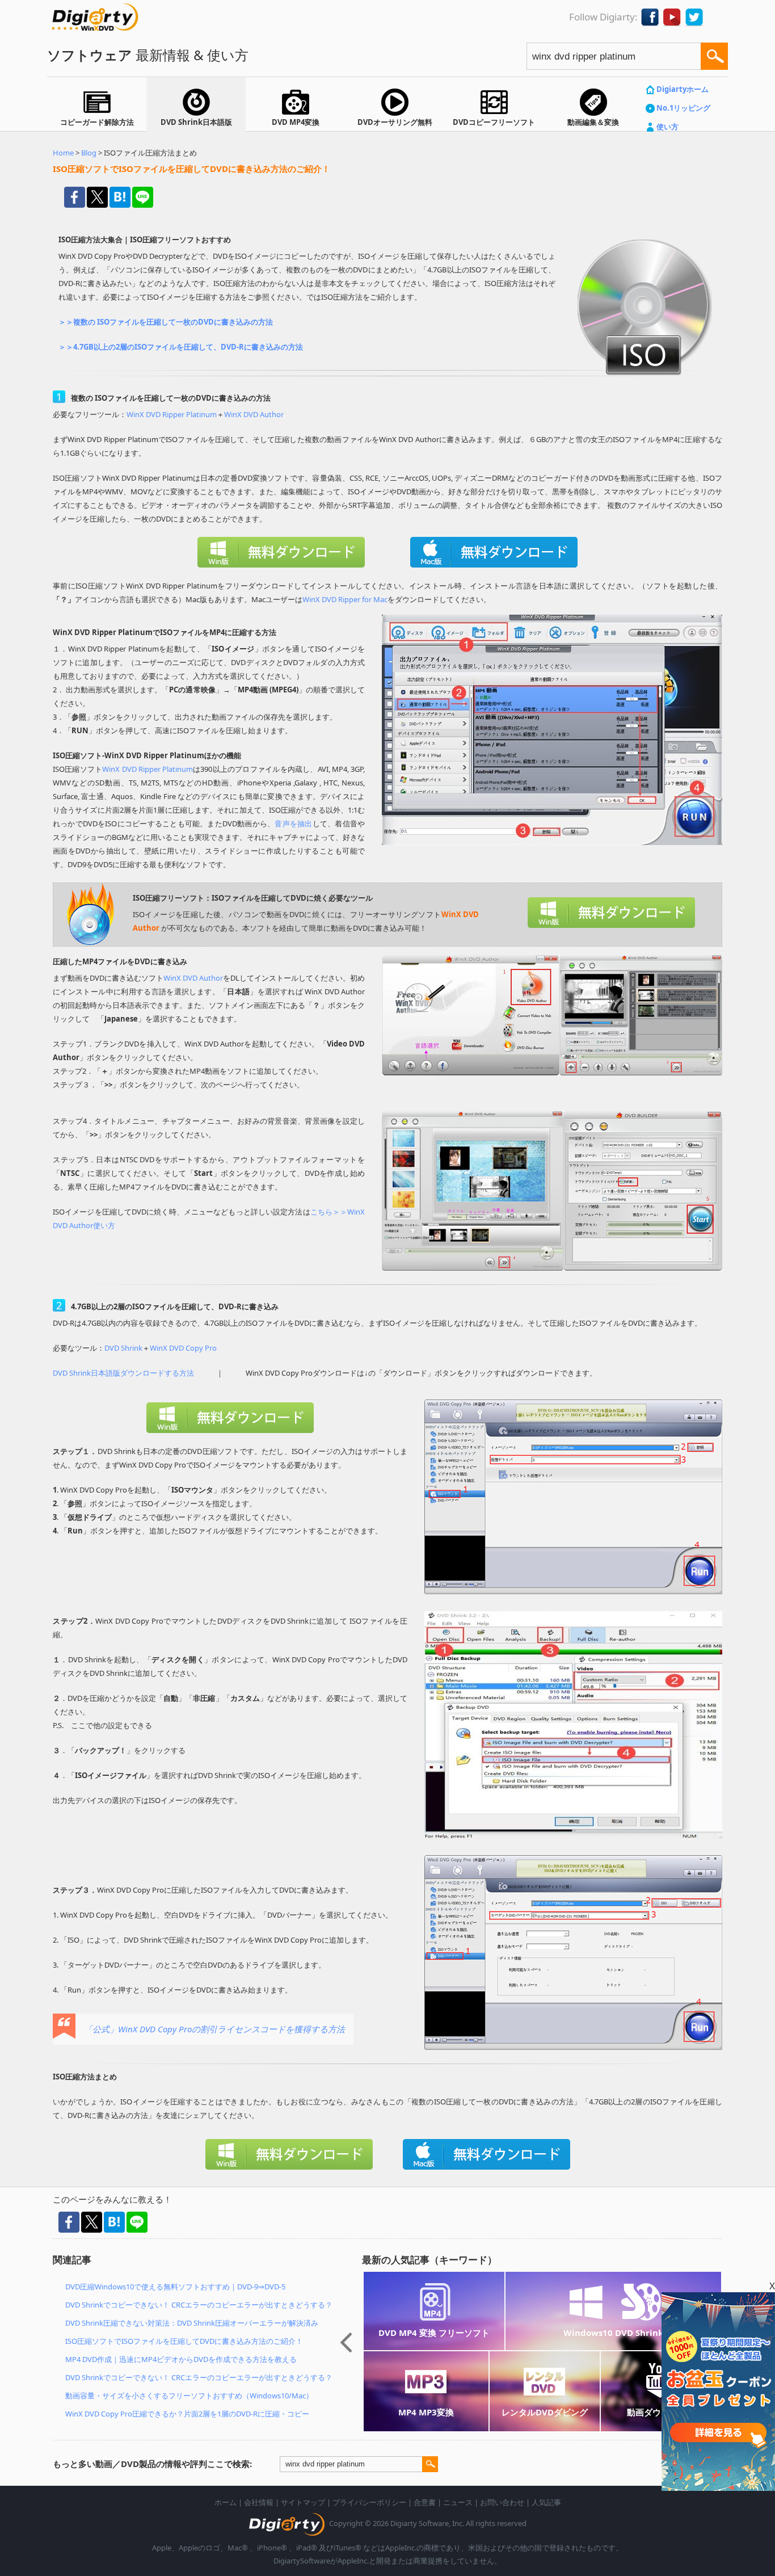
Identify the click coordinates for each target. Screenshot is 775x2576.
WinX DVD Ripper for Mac (345, 599)
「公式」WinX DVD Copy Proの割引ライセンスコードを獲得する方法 (214, 2029)
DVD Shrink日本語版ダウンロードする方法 (123, 1373)
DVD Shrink (123, 1348)
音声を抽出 (293, 823)
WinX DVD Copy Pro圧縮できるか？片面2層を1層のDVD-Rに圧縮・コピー (187, 2414)
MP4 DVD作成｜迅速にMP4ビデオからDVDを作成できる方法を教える (181, 2359)
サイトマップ (303, 2502)
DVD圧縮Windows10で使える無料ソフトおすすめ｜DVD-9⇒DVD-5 (175, 2287)
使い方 (667, 127)
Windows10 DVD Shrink (613, 2333)
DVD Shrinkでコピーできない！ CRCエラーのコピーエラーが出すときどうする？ (199, 2305)
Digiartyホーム (683, 89)
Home (63, 153)
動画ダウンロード (661, 2412)
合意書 (425, 2502)
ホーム (226, 2502)
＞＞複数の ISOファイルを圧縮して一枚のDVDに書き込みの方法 (166, 322)
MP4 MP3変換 (426, 2412)
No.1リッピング (683, 108)
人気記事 (546, 2502)
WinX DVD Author (254, 414)
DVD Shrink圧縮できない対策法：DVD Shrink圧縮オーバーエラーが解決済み (192, 2323)
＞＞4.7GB (76, 347)
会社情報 (259, 2502)
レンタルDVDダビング (545, 2412)
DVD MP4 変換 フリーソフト (434, 2333)
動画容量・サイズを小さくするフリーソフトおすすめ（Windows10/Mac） (189, 2396)
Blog (89, 153)
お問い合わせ (502, 2502)
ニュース (458, 2502)
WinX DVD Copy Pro (183, 1348)
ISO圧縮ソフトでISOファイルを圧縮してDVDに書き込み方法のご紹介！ (184, 2341)
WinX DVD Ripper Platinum (172, 414)
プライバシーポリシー (369, 2502)
